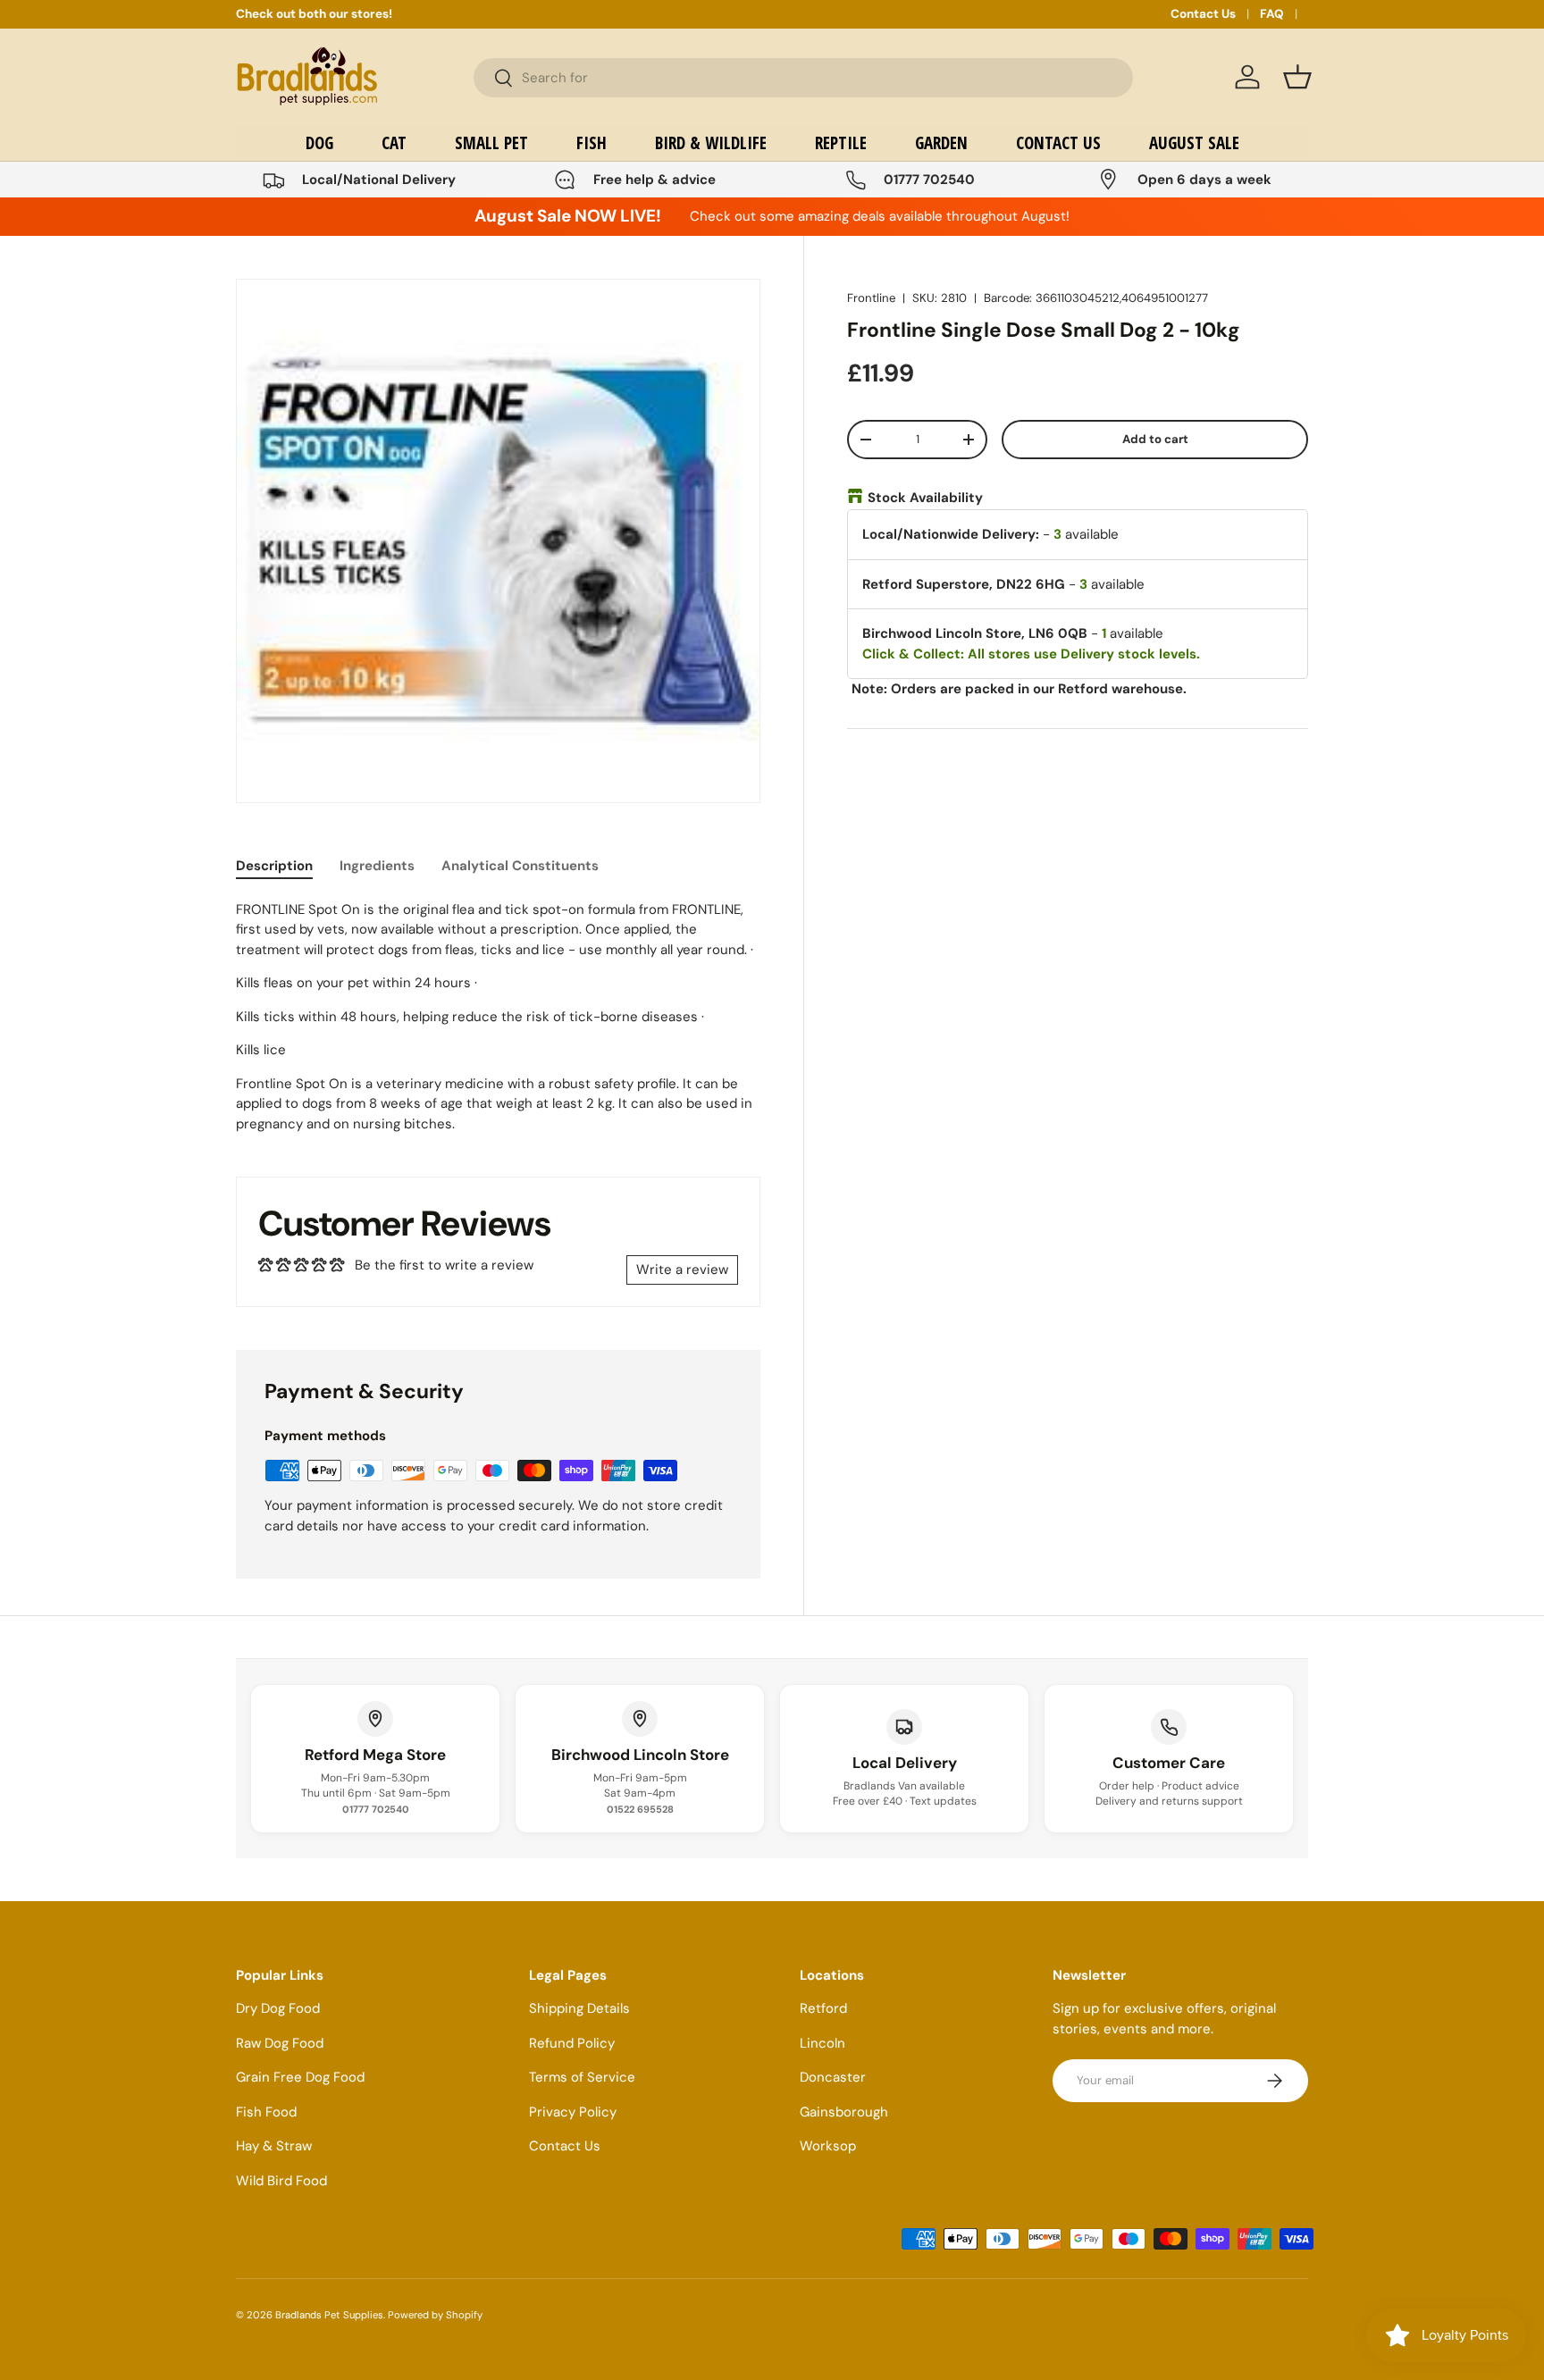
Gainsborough (844, 2112)
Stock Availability (925, 498)
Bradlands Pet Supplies (329, 2315)
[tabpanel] (498, 1017)
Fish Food (266, 2112)
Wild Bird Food (281, 2181)
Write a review (682, 1270)
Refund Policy (572, 2043)
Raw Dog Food (280, 2043)
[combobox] (803, 78)
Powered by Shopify (435, 2315)
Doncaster (833, 2077)
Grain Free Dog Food (300, 2077)
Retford (823, 2008)
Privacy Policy (573, 2112)
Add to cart (1155, 439)
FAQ (1272, 14)
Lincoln (822, 2043)
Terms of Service (582, 2077)
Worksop (828, 2146)
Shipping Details (579, 2008)
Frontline (871, 298)
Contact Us (1203, 14)
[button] (1297, 77)
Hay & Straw (274, 2146)
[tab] (274, 866)
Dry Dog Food (278, 2008)
